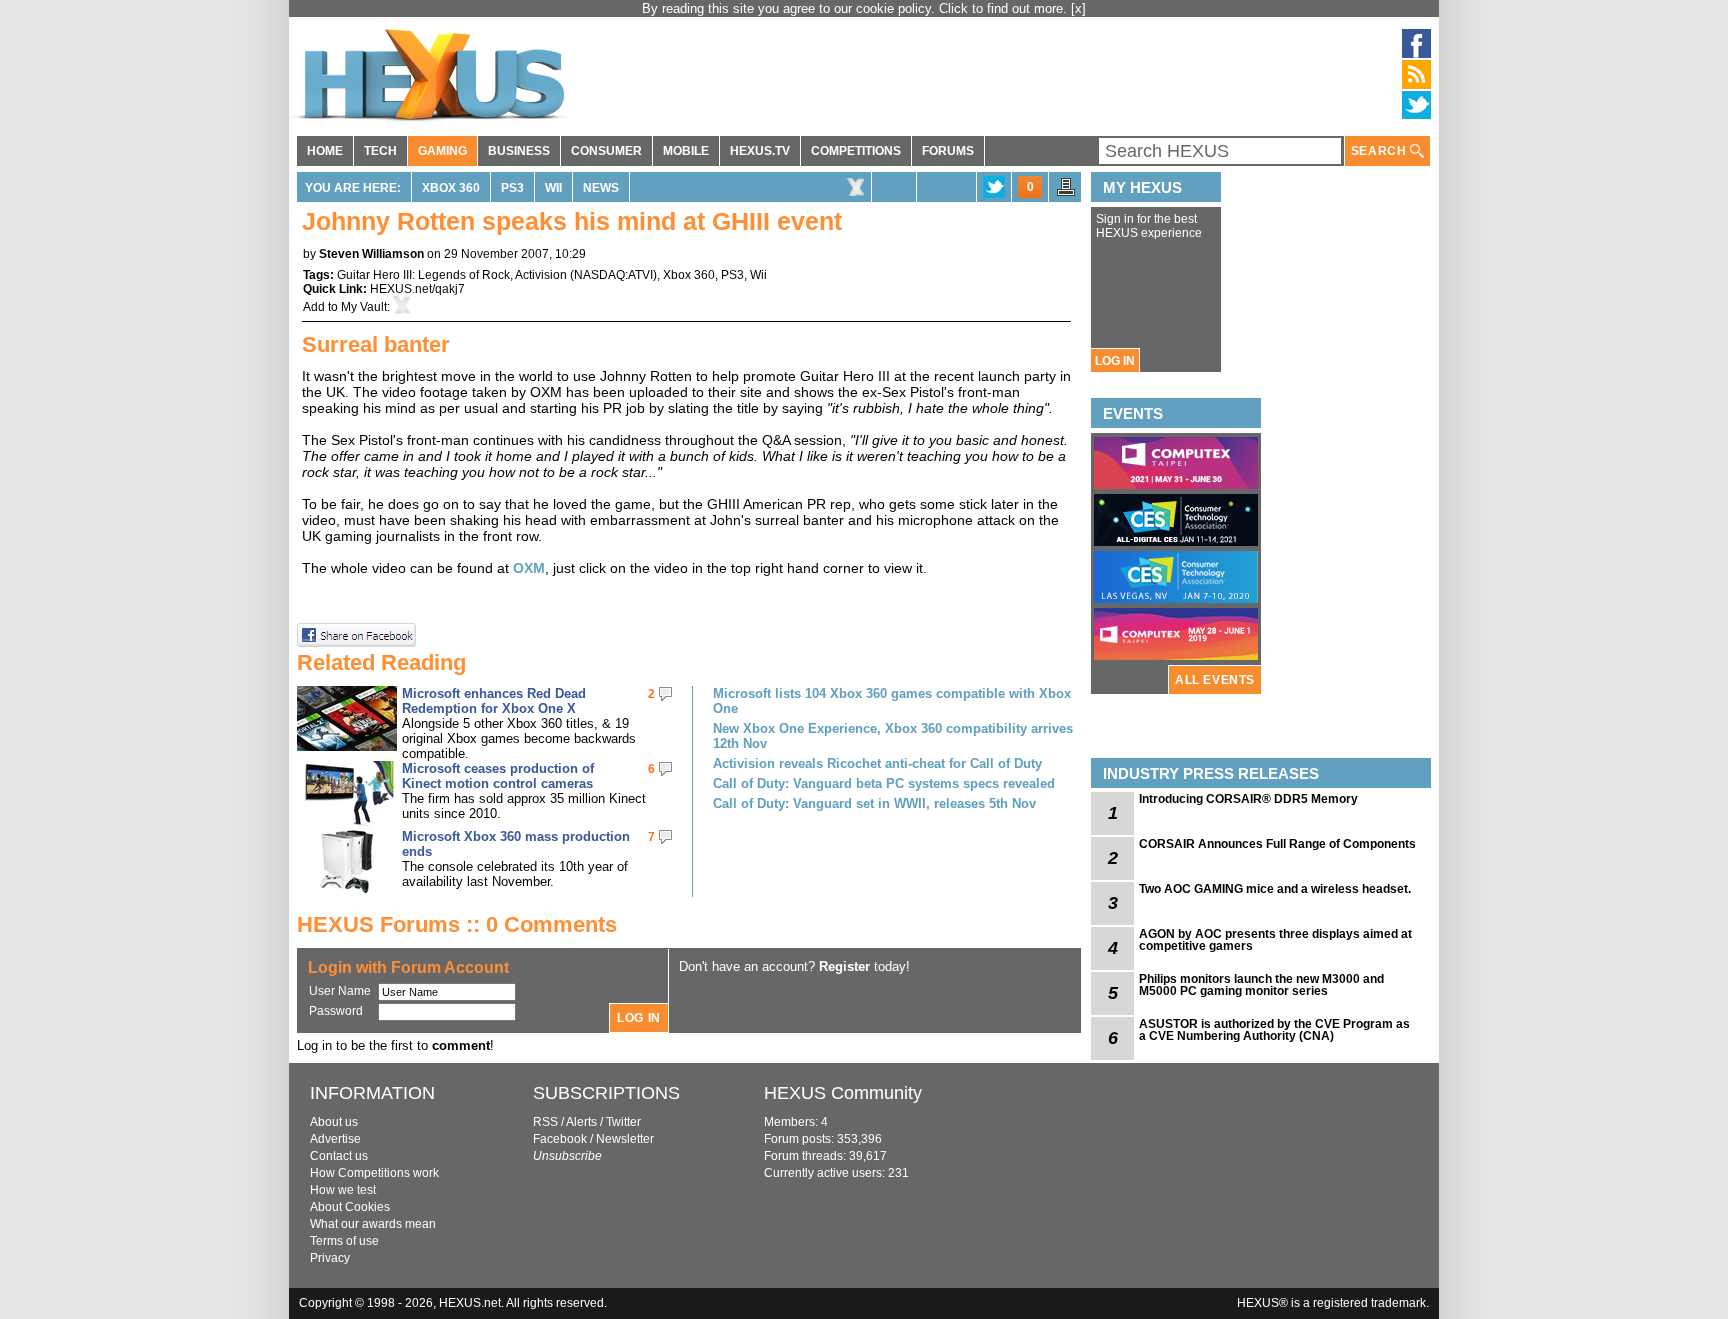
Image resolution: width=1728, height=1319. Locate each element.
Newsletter (625, 1139)
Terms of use (344, 1241)
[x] (1078, 8)
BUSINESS (519, 151)
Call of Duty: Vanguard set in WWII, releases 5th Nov (874, 803)
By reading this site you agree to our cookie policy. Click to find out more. (856, 8)
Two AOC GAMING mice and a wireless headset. (1275, 889)
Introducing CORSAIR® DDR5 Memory (1248, 799)
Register (844, 966)
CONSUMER (606, 151)
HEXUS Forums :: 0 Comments (457, 924)
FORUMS (948, 151)
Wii (553, 188)
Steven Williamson (371, 254)
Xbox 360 (451, 188)
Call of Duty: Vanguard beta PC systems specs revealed (884, 783)
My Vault (364, 307)
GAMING (442, 151)
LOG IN (1115, 361)
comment (461, 1045)
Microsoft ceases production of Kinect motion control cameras (498, 776)
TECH (380, 151)
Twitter (623, 1122)
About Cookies (350, 1207)
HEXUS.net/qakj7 (417, 289)
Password (336, 1011)
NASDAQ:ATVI (613, 275)
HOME (325, 151)
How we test (343, 1190)
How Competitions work (374, 1173)
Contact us (339, 1156)
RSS (545, 1122)
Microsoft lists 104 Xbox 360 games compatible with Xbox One (892, 701)
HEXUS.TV (760, 151)
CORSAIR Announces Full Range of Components (1277, 844)
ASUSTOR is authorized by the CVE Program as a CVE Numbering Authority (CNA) (1274, 1030)
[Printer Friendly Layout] (1066, 193)
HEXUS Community (843, 1093)
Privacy (330, 1258)
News (601, 188)
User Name (340, 991)
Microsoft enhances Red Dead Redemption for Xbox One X (494, 701)
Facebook (560, 1139)
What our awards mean (373, 1224)
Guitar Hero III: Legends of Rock (423, 275)
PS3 (512, 188)
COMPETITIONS (856, 151)
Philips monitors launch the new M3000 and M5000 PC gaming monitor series (1261, 985)
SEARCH (1380, 151)
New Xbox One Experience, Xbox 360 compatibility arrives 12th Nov (893, 736)
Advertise (335, 1139)
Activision (541, 275)
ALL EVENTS (1215, 680)
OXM (529, 568)
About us (334, 1122)
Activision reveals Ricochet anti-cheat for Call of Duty (877, 763)
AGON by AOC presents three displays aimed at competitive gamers (1275, 940)
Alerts (581, 1122)
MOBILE (686, 151)
